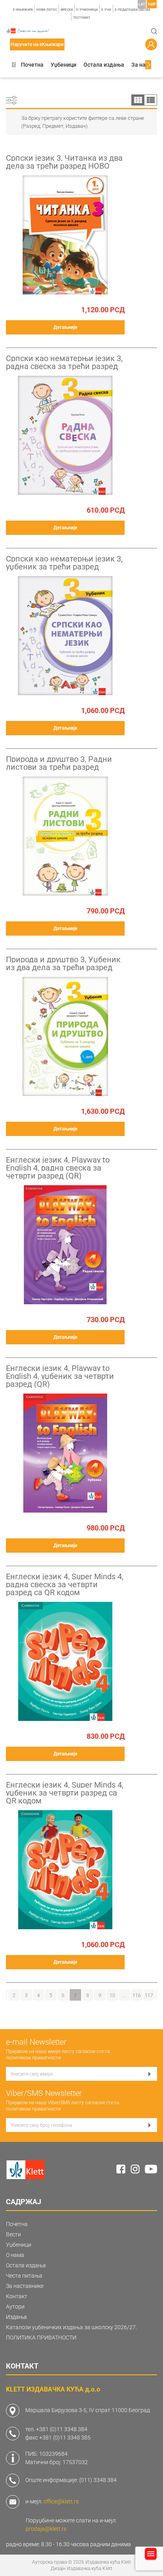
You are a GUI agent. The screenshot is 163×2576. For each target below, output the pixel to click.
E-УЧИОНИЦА (87, 10)
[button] (14, 65)
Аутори (15, 2307)
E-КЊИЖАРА (23, 10)
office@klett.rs (61, 2501)
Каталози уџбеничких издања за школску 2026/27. (71, 2327)
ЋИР (152, 4)
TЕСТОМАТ (82, 18)
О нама (15, 2255)
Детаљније (65, 327)
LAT (142, 4)
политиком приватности (33, 2058)
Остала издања (104, 65)
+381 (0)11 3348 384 (62, 2429)
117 (149, 1995)
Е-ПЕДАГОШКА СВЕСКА (133, 10)
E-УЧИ (106, 10)
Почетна (32, 65)
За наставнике (25, 2286)
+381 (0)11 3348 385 (65, 2438)
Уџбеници (63, 65)
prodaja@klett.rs (46, 2529)
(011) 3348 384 (98, 2480)
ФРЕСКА (67, 10)
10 (112, 1995)
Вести (13, 2234)
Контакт (17, 2296)
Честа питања (24, 2276)
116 (137, 1995)
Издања (16, 2317)
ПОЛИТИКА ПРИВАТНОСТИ (41, 2338)
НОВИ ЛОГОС (47, 10)
